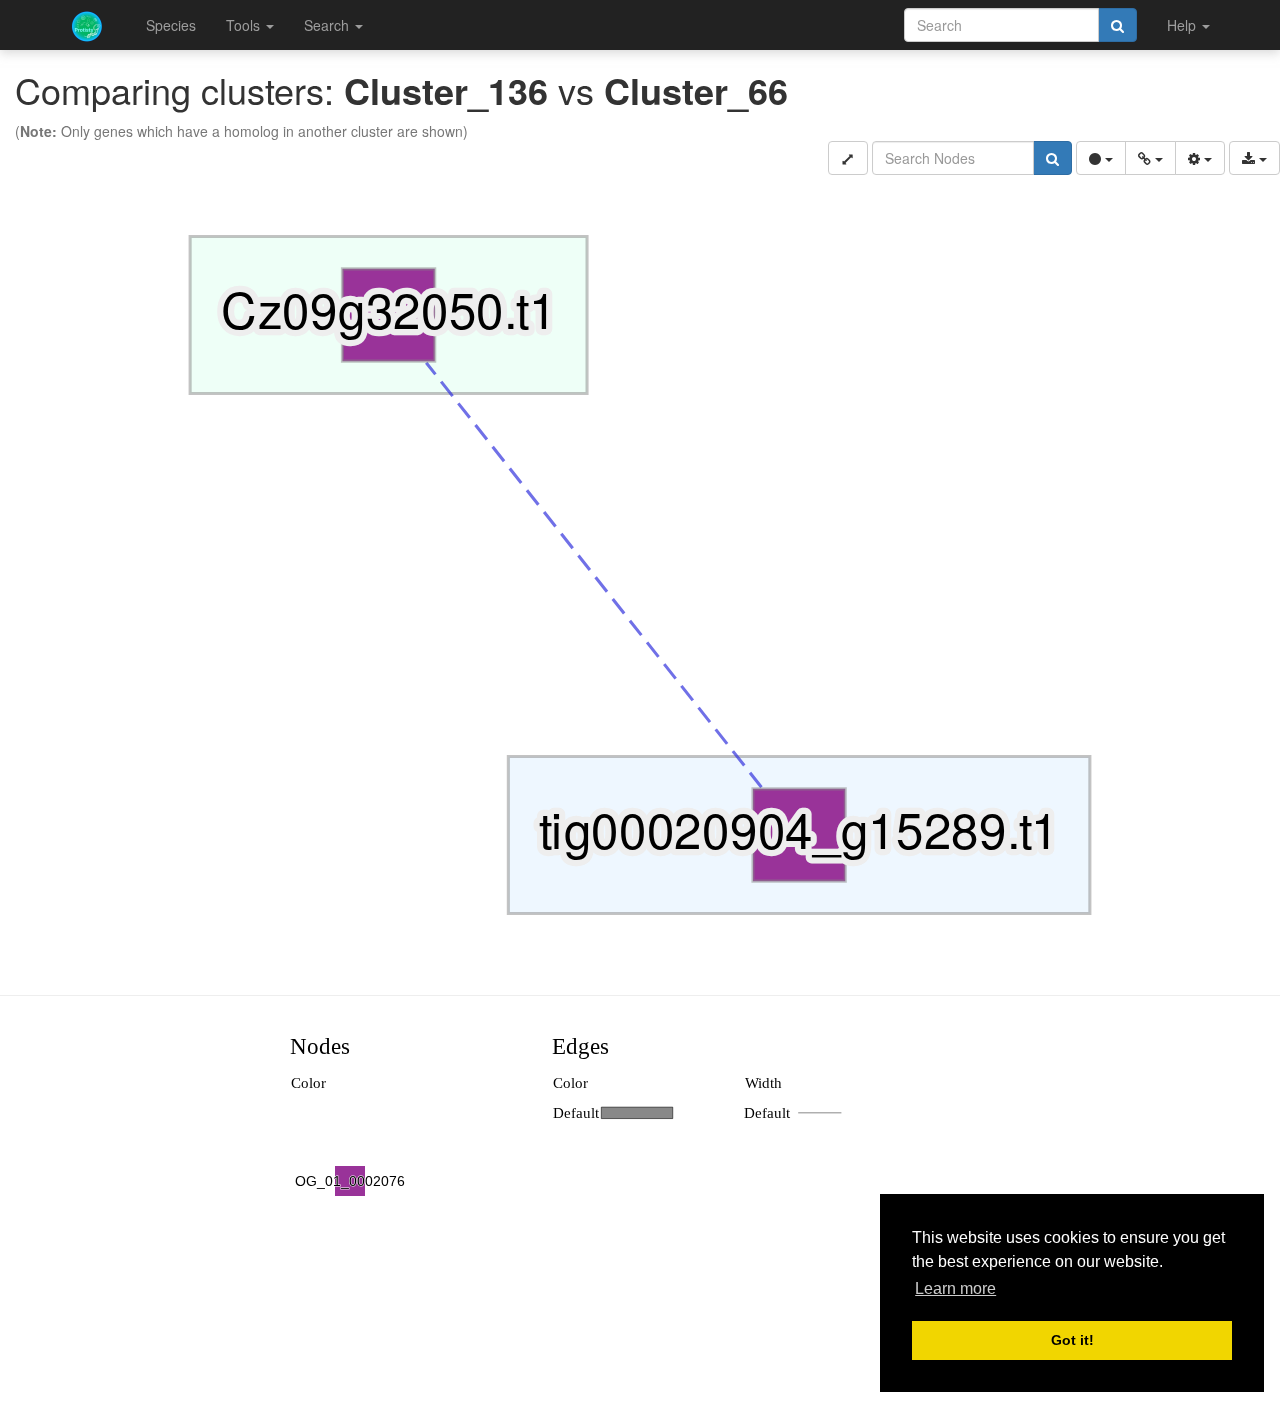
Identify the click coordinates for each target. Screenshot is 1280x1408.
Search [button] (328, 25)
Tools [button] (245, 25)
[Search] (1117, 25)
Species (171, 25)
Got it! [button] (1072, 1340)
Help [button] (1183, 25)
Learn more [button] (955, 1288)
